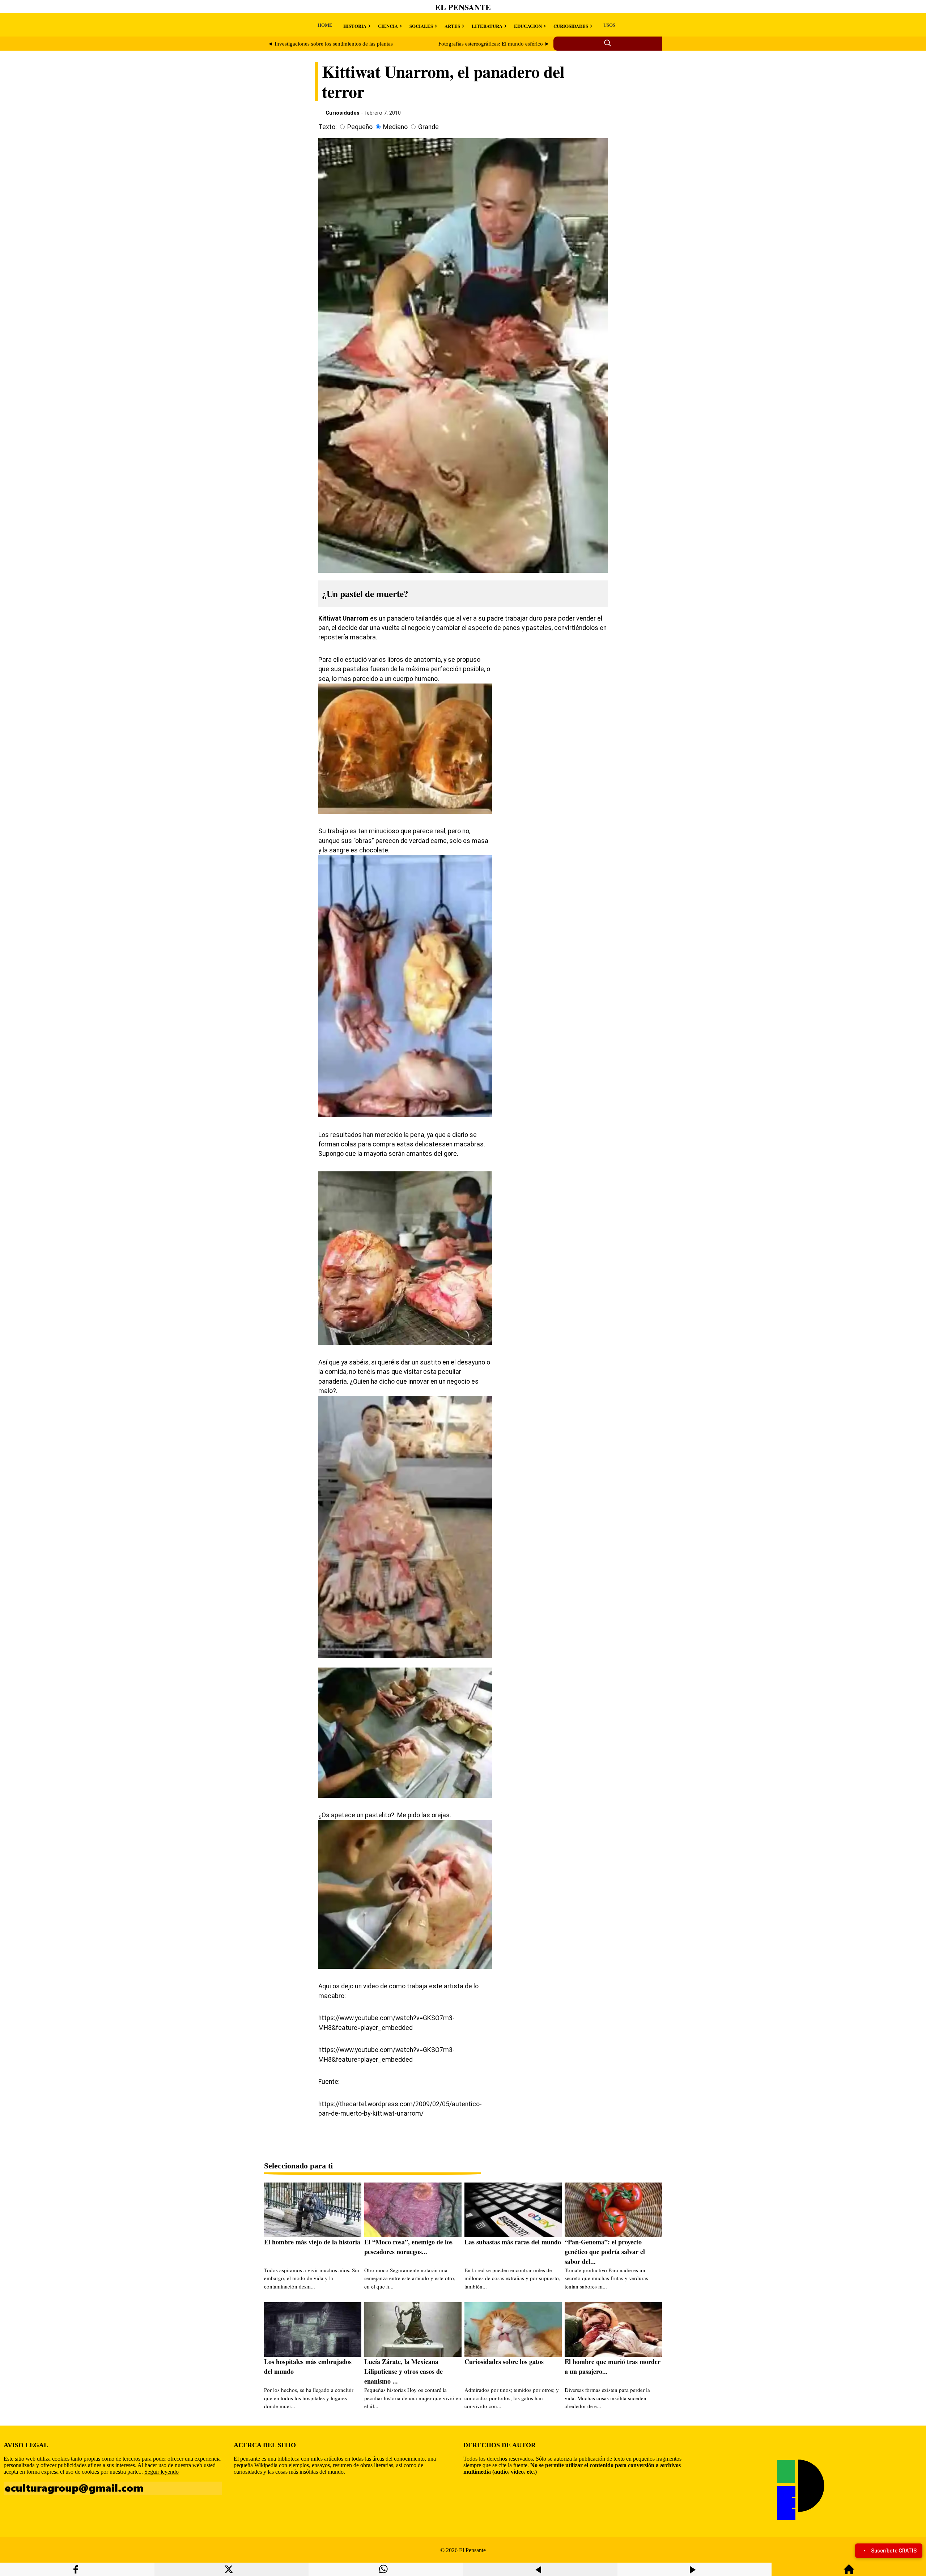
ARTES (452, 26)
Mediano (395, 127)
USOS (609, 25)
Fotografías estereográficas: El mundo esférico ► (494, 44)
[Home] (849, 2573)
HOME (325, 25)
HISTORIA (355, 26)
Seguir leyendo (162, 2472)
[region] (553, 712)
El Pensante (463, 7)
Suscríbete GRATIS (894, 2551)
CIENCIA (388, 26)
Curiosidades (343, 113)
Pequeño (360, 127)
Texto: (328, 127)
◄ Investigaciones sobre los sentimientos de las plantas (330, 44)
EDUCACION (528, 26)
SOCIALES (421, 26)
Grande (428, 127)
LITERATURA (487, 26)
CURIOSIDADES (571, 26)
